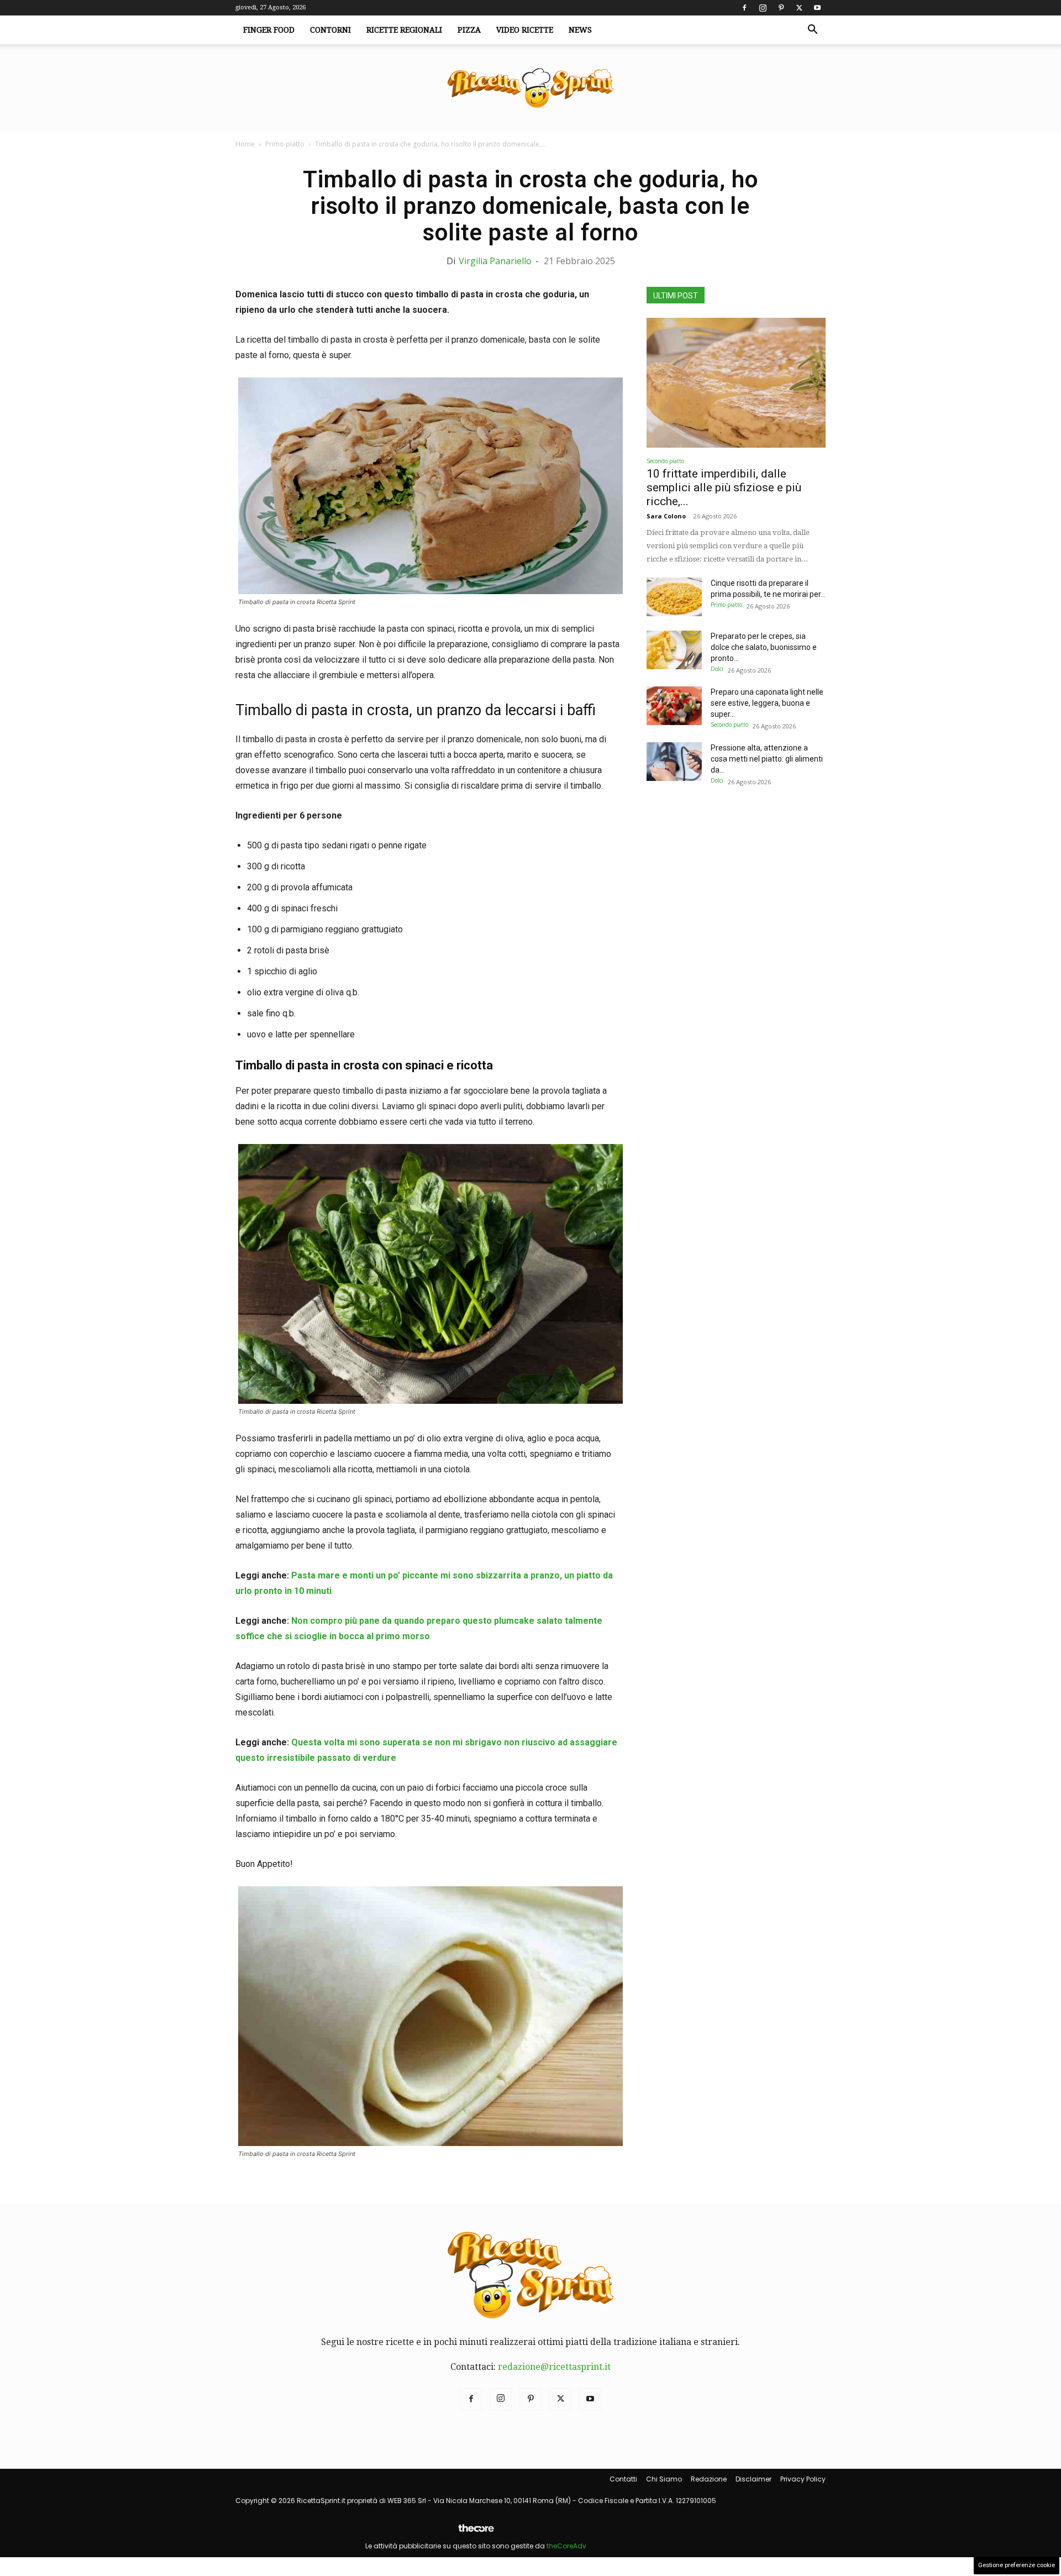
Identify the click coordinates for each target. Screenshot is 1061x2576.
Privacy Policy (803, 2479)
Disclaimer (753, 2479)
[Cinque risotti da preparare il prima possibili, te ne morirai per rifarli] (674, 597)
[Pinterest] (781, 8)
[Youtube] (817, 8)
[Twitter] (799, 8)
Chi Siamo (664, 2479)
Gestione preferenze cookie (1017, 2565)
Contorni (330, 30)
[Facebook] (744, 8)
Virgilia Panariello (495, 261)
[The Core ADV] (476, 2533)
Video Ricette (525, 30)
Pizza (469, 30)
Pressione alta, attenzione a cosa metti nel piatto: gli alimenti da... (767, 759)
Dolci (717, 669)
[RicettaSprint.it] (530, 89)
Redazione (709, 2479)
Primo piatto (285, 144)
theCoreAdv (566, 2546)
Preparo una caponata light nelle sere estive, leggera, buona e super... (767, 703)
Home (245, 144)
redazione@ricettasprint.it (554, 2367)
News (580, 30)
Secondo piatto (665, 461)
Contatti (623, 2479)
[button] (812, 30)
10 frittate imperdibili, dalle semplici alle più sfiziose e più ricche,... (724, 487)
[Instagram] (763, 8)
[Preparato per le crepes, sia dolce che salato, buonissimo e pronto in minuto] (674, 650)
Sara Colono (666, 516)
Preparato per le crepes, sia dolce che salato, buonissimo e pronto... (764, 647)
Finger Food (269, 30)
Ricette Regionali (404, 30)
